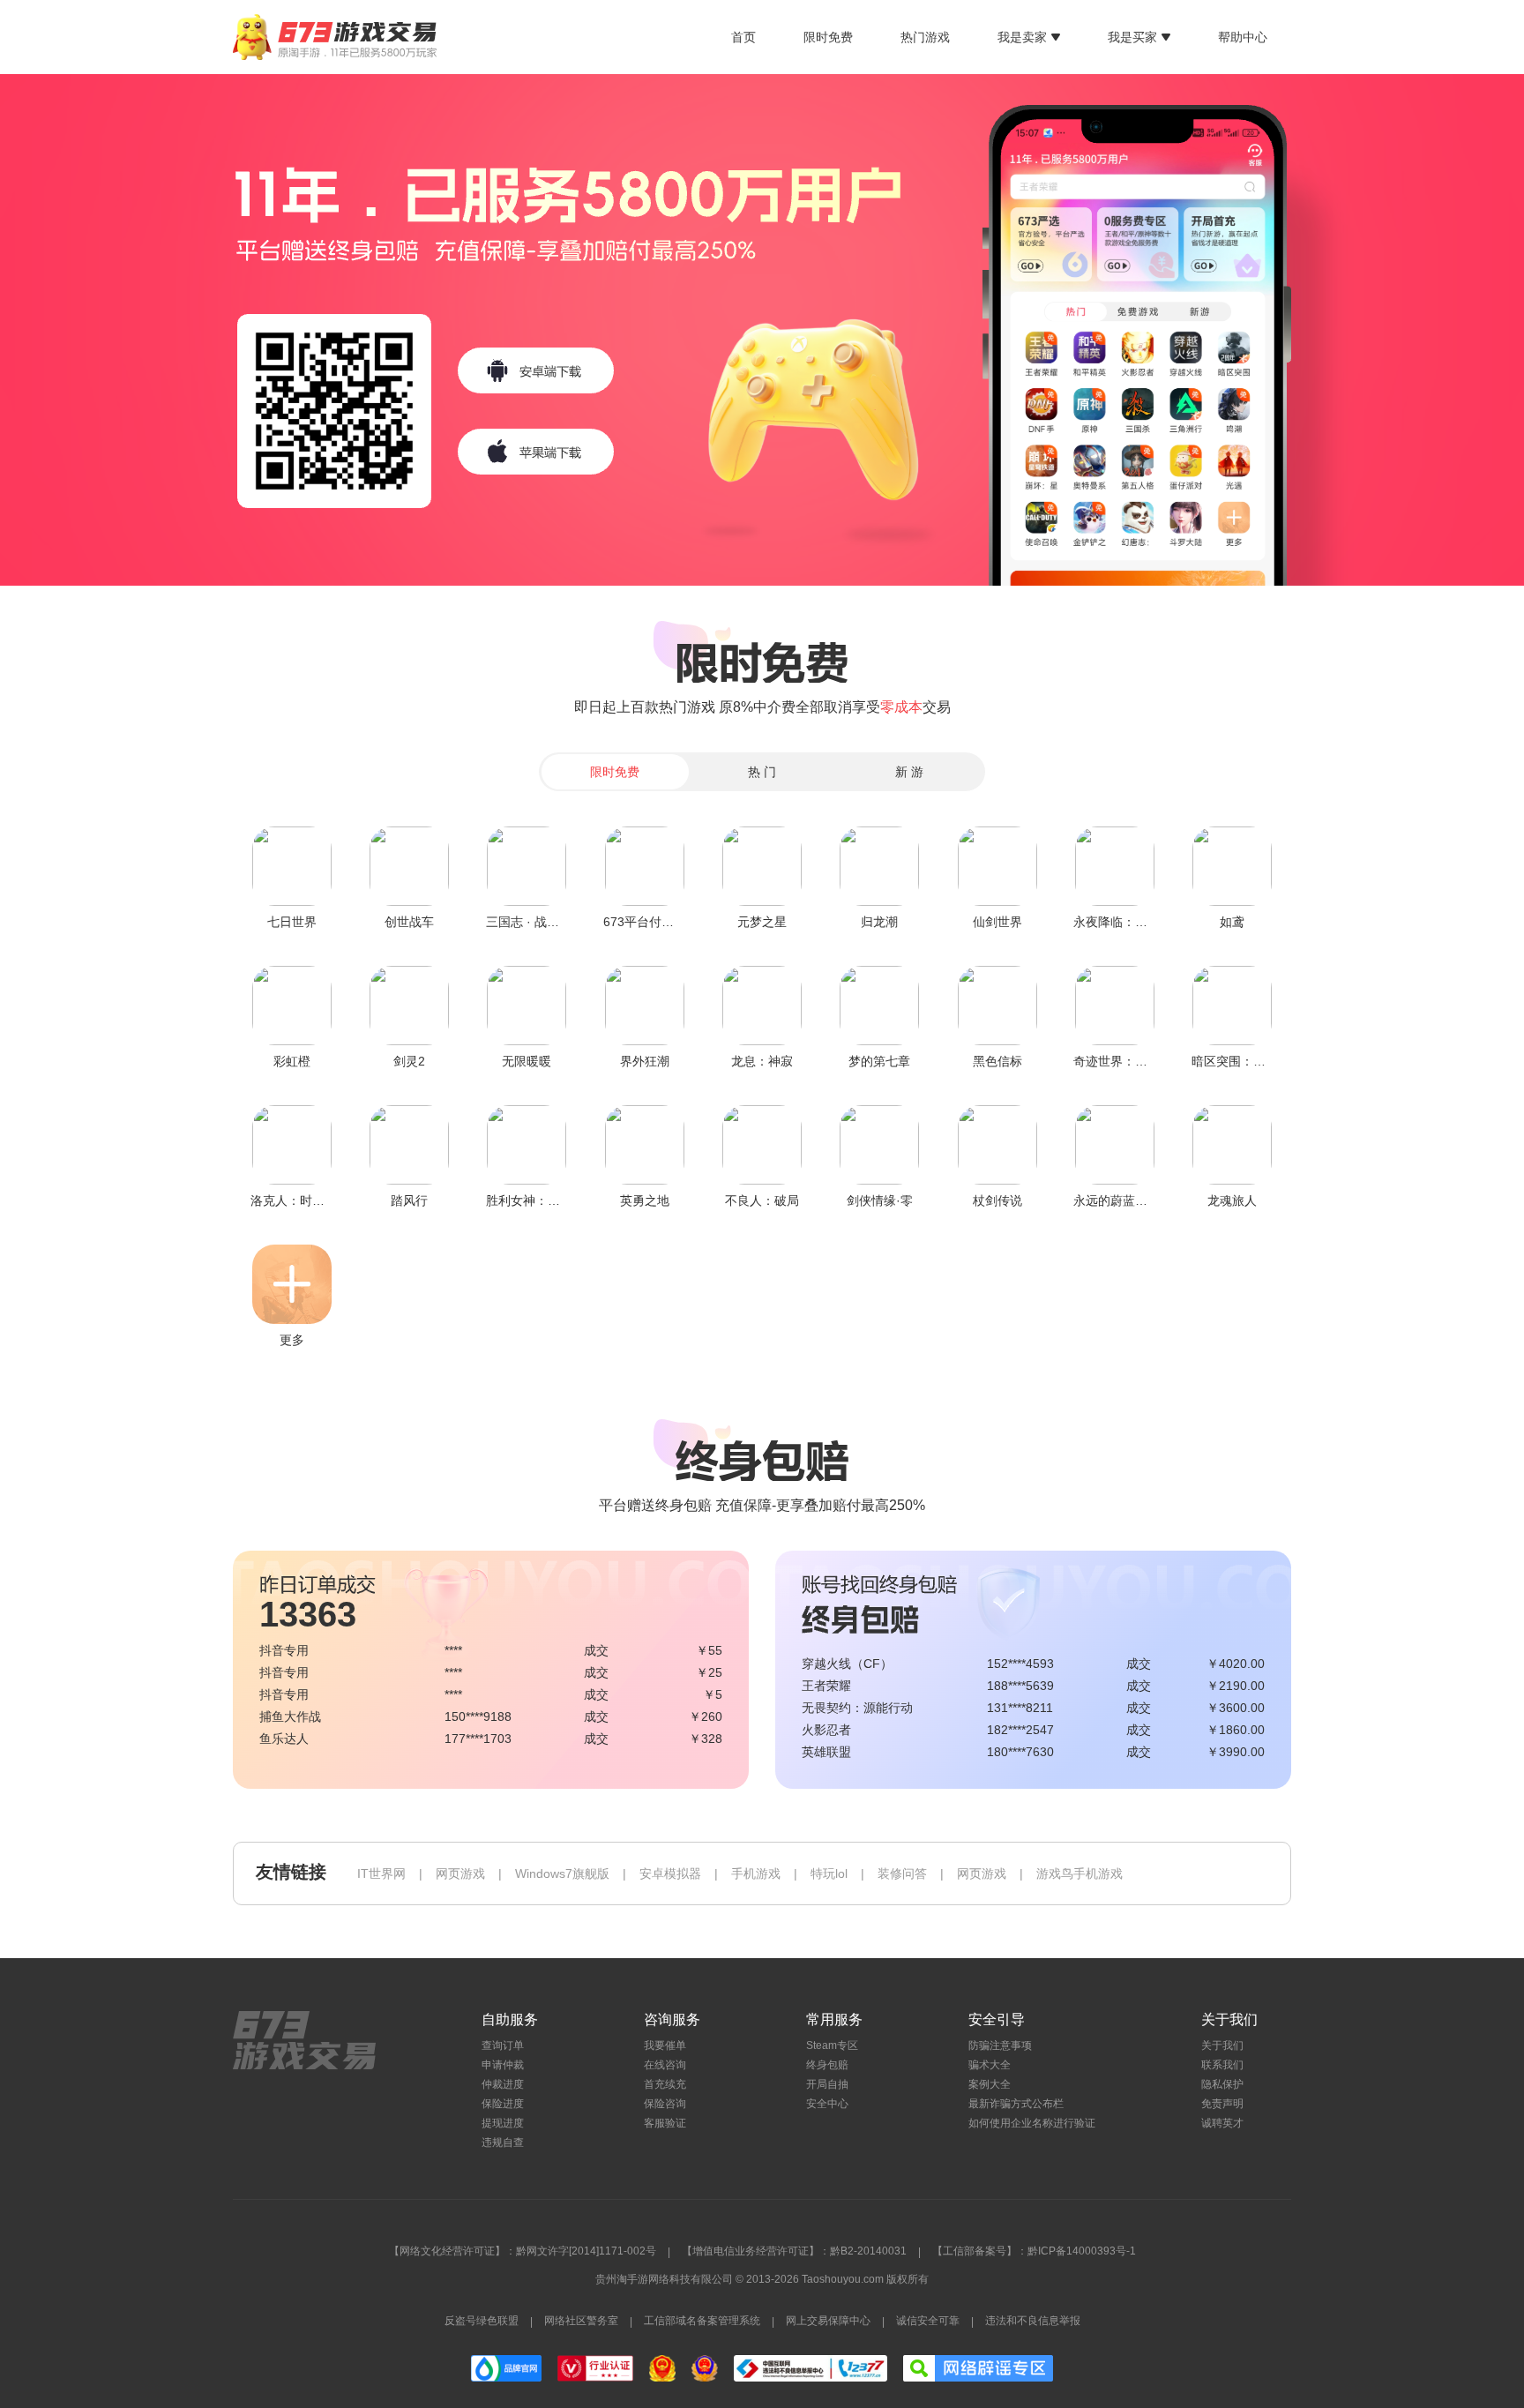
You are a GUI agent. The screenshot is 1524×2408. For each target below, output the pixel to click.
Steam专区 (832, 2045)
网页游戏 (460, 1873)
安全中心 (827, 2104)
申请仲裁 (503, 2065)
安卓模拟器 (670, 1873)
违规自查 (503, 2143)
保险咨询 (665, 2104)
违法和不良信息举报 (1033, 2321)
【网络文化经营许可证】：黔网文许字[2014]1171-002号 (523, 2251)
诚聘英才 (1222, 2123)
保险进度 (503, 2104)
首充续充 (665, 2084)
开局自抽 (827, 2084)
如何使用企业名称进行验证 (1032, 2123)
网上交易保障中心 (828, 2321)
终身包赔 (827, 2065)
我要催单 (665, 2045)
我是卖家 (1022, 37)
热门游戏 (925, 37)
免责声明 (1222, 2104)
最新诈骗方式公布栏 (1016, 2104)
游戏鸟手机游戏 (1079, 1873)
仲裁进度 (503, 2084)
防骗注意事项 (1000, 2045)
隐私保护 (1222, 2084)
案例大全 (990, 2084)
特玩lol (829, 1873)
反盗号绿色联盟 (482, 2321)
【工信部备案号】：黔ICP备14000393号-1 (1034, 2251)
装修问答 (902, 1873)
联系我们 (1222, 2065)
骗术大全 (990, 2065)
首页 (743, 37)
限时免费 (828, 37)
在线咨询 (665, 2065)
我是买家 (1132, 37)
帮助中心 (1243, 37)
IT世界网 (381, 1873)
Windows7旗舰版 (562, 1873)
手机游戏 (756, 1873)
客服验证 (665, 2123)
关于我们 (1222, 2045)
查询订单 (503, 2045)
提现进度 (503, 2123)
